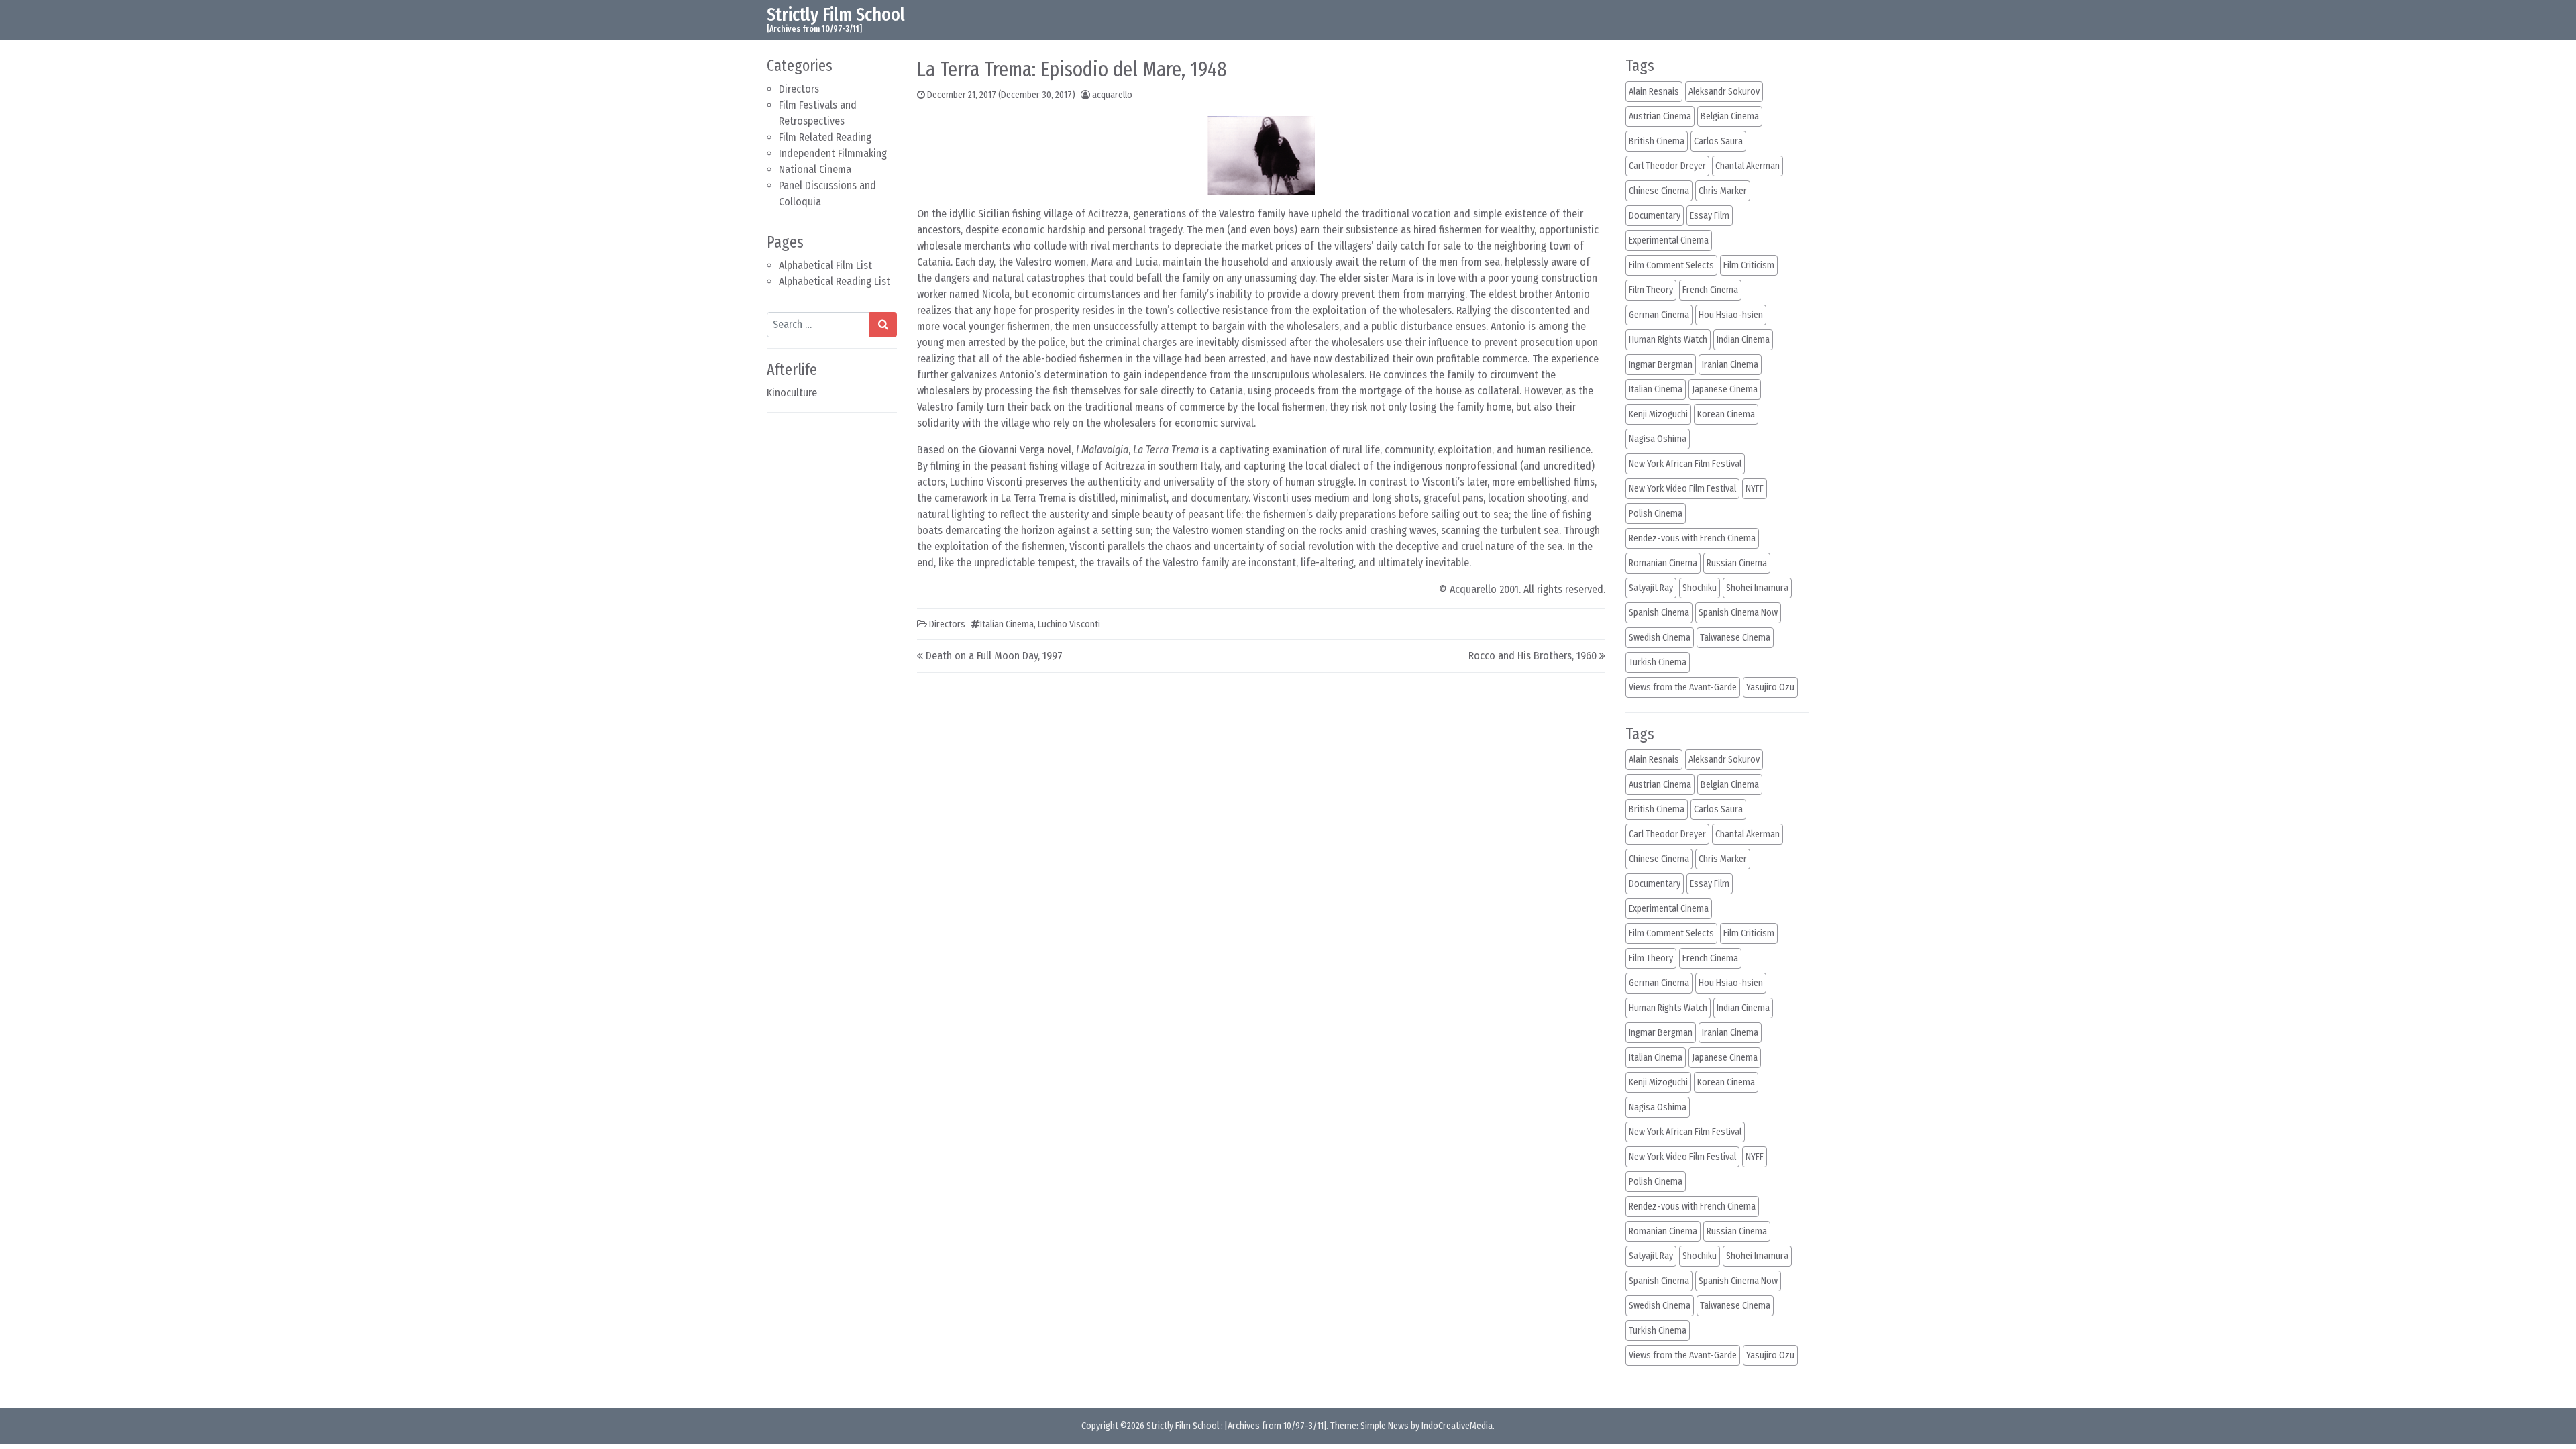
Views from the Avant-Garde (1683, 687)
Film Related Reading (825, 137)
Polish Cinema (1656, 514)
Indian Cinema (1743, 340)
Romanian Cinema (1663, 563)
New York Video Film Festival (1682, 489)
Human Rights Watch (1668, 340)
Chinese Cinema (1659, 191)
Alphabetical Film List (825, 265)
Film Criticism (1749, 265)
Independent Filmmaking (833, 153)
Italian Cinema (1007, 624)
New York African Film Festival (1685, 464)
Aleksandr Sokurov (1724, 92)
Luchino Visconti (1069, 624)
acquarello (1112, 95)
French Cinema (1710, 290)
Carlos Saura (1718, 141)
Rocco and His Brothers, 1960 (1533, 656)
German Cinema (1659, 315)
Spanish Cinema (1659, 613)
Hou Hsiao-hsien (1731, 315)
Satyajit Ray (1651, 588)
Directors (799, 89)
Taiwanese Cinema (1735, 638)
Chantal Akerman (1748, 166)
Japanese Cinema (1725, 389)
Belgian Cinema (1730, 116)
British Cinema (1657, 141)
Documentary (1655, 216)
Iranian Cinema (1730, 365)
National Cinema (815, 169)
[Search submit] (883, 325)
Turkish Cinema (1658, 662)
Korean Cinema (1726, 414)
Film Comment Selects (1671, 265)
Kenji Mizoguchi (1658, 414)
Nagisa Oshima (1658, 439)
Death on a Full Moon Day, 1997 (994, 656)
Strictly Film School (836, 14)
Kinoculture (792, 393)
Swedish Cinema (1660, 638)
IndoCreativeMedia (1457, 1426)
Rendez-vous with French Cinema (1692, 538)
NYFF (1755, 489)
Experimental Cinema (1669, 240)
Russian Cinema (1737, 563)
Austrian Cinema (1660, 116)
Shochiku (1700, 588)
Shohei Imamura (1757, 588)
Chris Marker (1723, 191)
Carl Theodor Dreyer (1667, 166)
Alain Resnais (1654, 92)
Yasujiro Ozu (1770, 687)
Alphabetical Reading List (835, 281)
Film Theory (1651, 290)
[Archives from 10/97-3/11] (1276, 1426)
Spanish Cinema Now (1738, 613)
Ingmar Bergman (1661, 365)
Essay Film (1710, 216)
